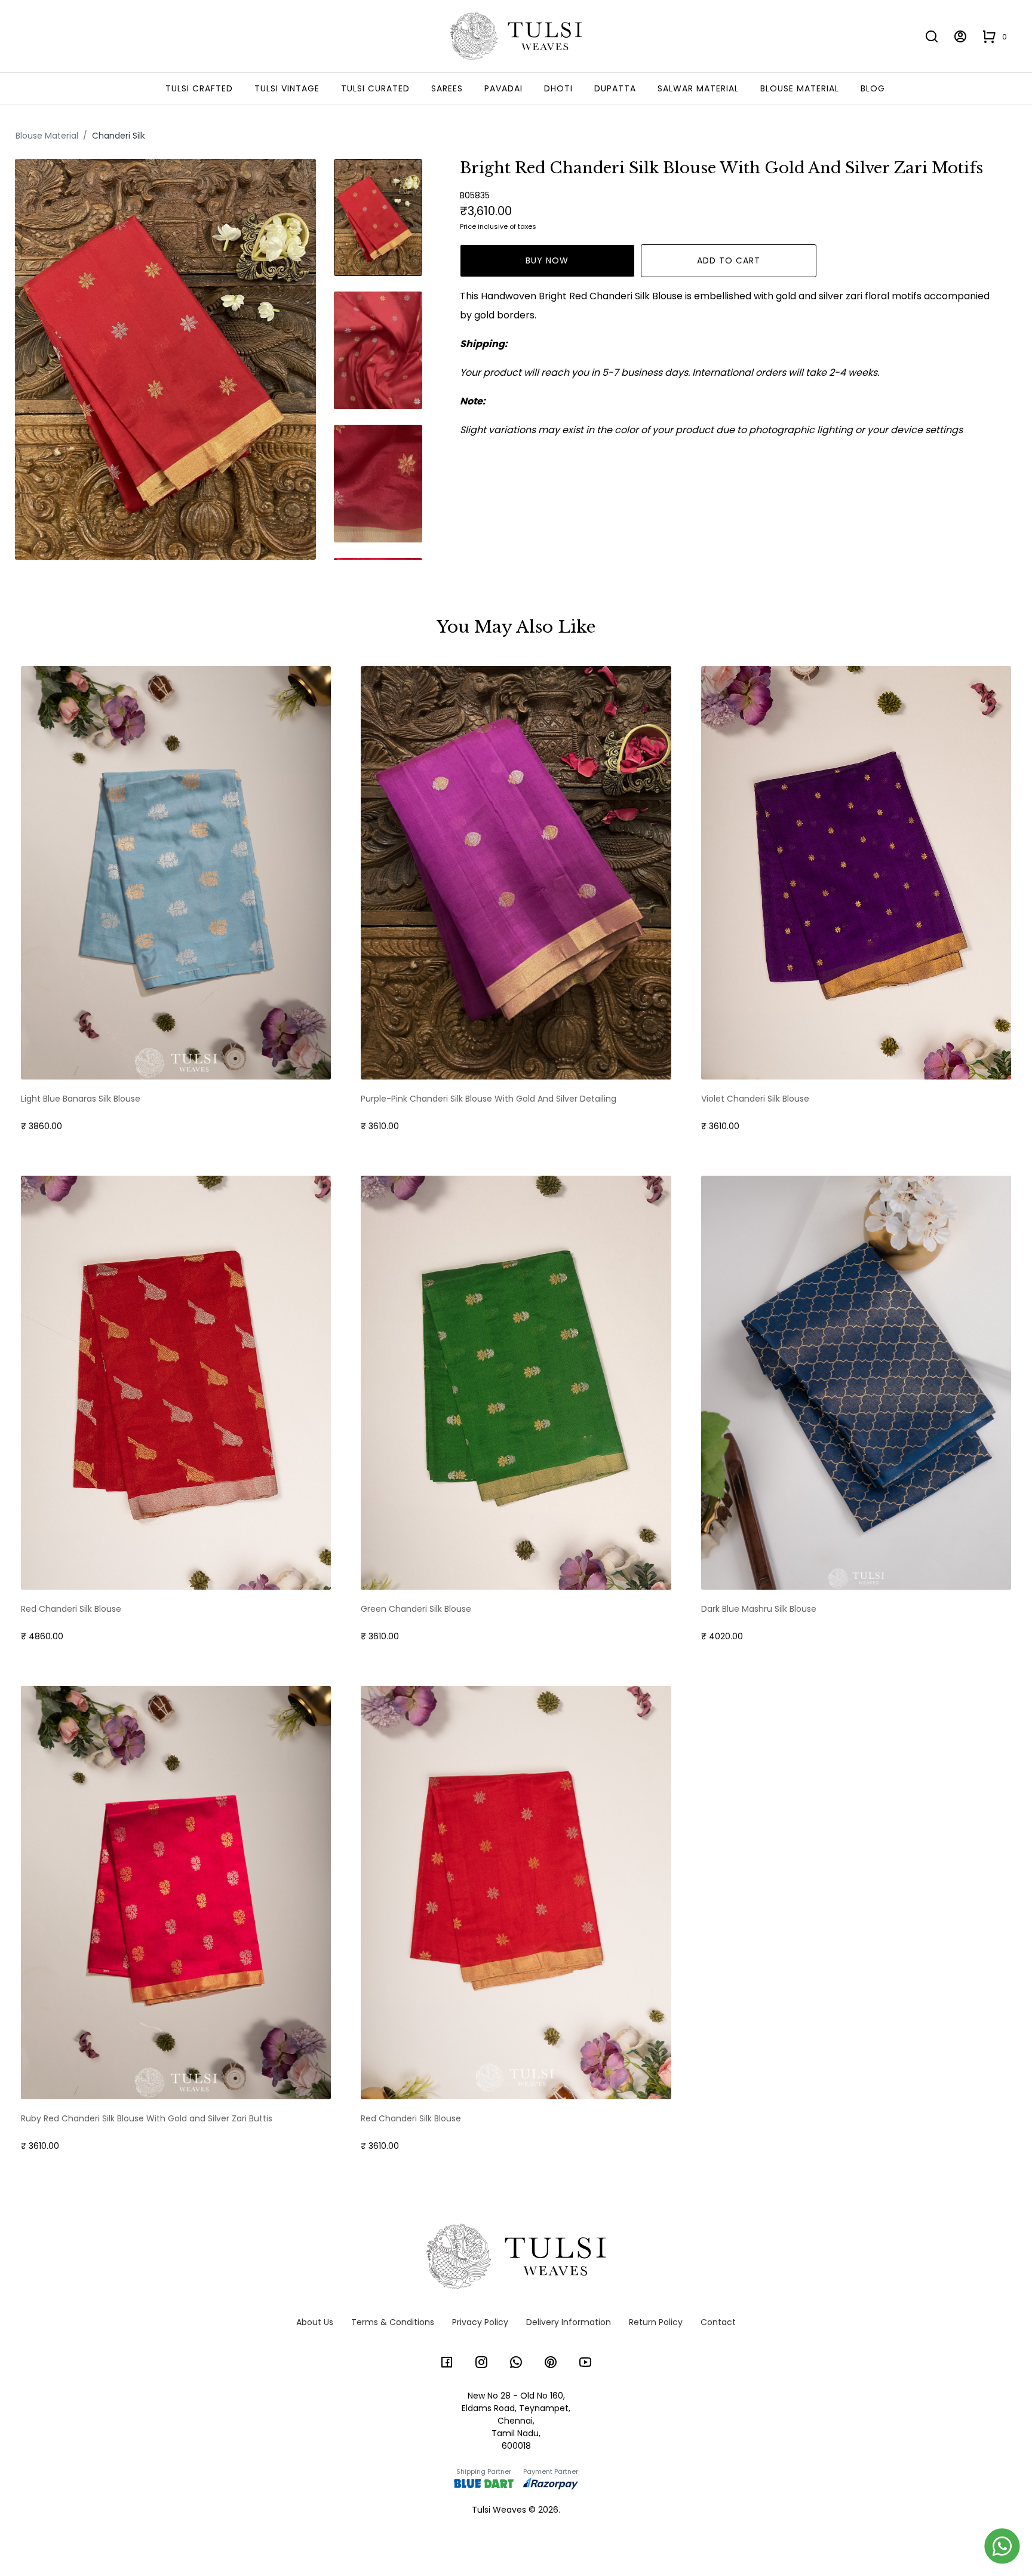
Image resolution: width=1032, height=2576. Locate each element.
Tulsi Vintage (287, 88)
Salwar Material (698, 88)
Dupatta (615, 88)
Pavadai (503, 88)
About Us (315, 2322)
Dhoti (558, 88)
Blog (873, 88)
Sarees (447, 88)
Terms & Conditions (393, 2322)
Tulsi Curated (375, 88)
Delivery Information (569, 2322)
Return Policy (656, 2322)
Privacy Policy (480, 2322)
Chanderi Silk (119, 136)
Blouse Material (800, 88)
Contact (718, 2322)
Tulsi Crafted (199, 88)
